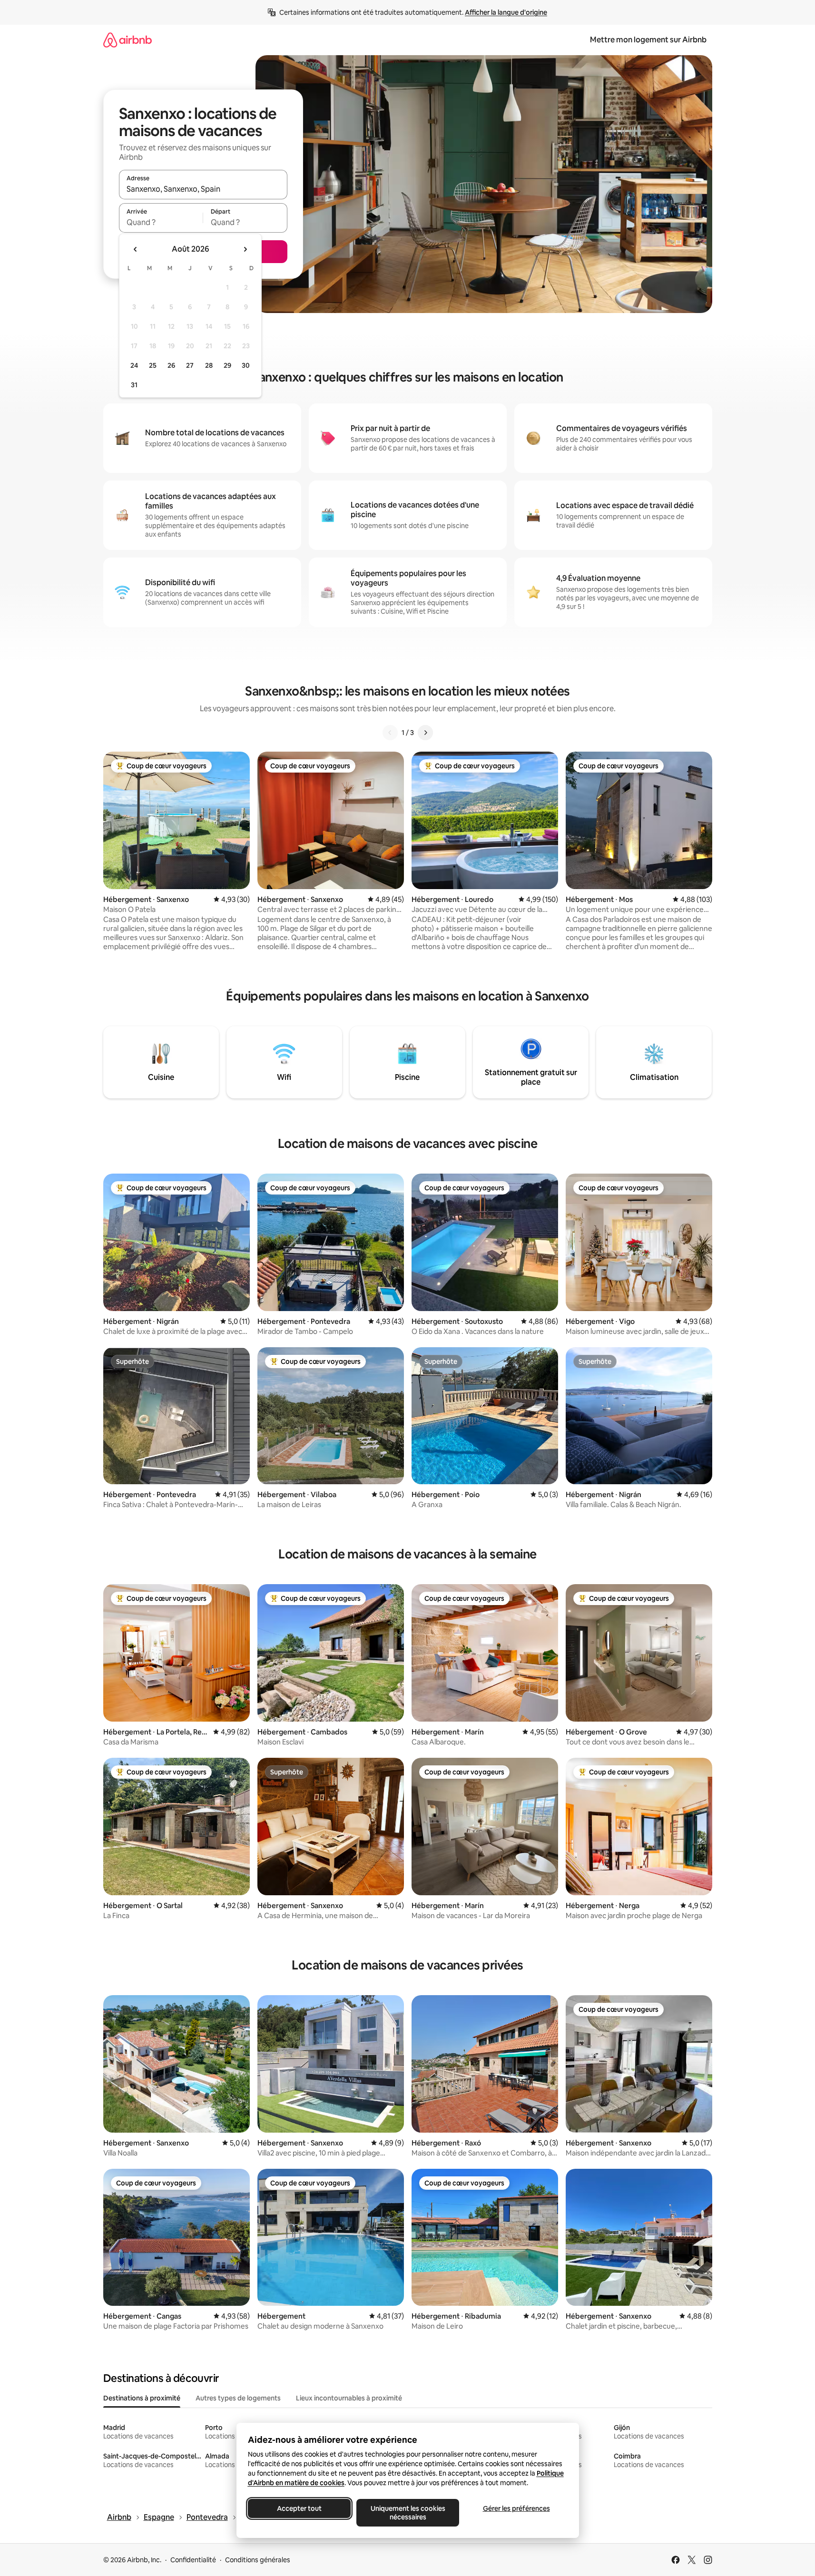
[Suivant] (425, 733)
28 (209, 365)
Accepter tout (299, 2508)
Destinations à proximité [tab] (142, 2398)
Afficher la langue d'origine (506, 12)
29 (227, 365)
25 (153, 365)
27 (190, 365)
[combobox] (203, 189)
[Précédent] (390, 733)
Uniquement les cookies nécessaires (407, 2513)
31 (134, 385)
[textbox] (161, 222)
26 (171, 365)
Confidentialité (193, 2560)
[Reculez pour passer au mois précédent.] (136, 249)
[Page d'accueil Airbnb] (128, 40)
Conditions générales (258, 2560)
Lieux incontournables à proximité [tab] (349, 2398)
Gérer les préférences (516, 2508)
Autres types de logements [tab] (238, 2398)
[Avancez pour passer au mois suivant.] (245, 249)
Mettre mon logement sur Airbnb (648, 40)
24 (134, 365)
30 (246, 365)
